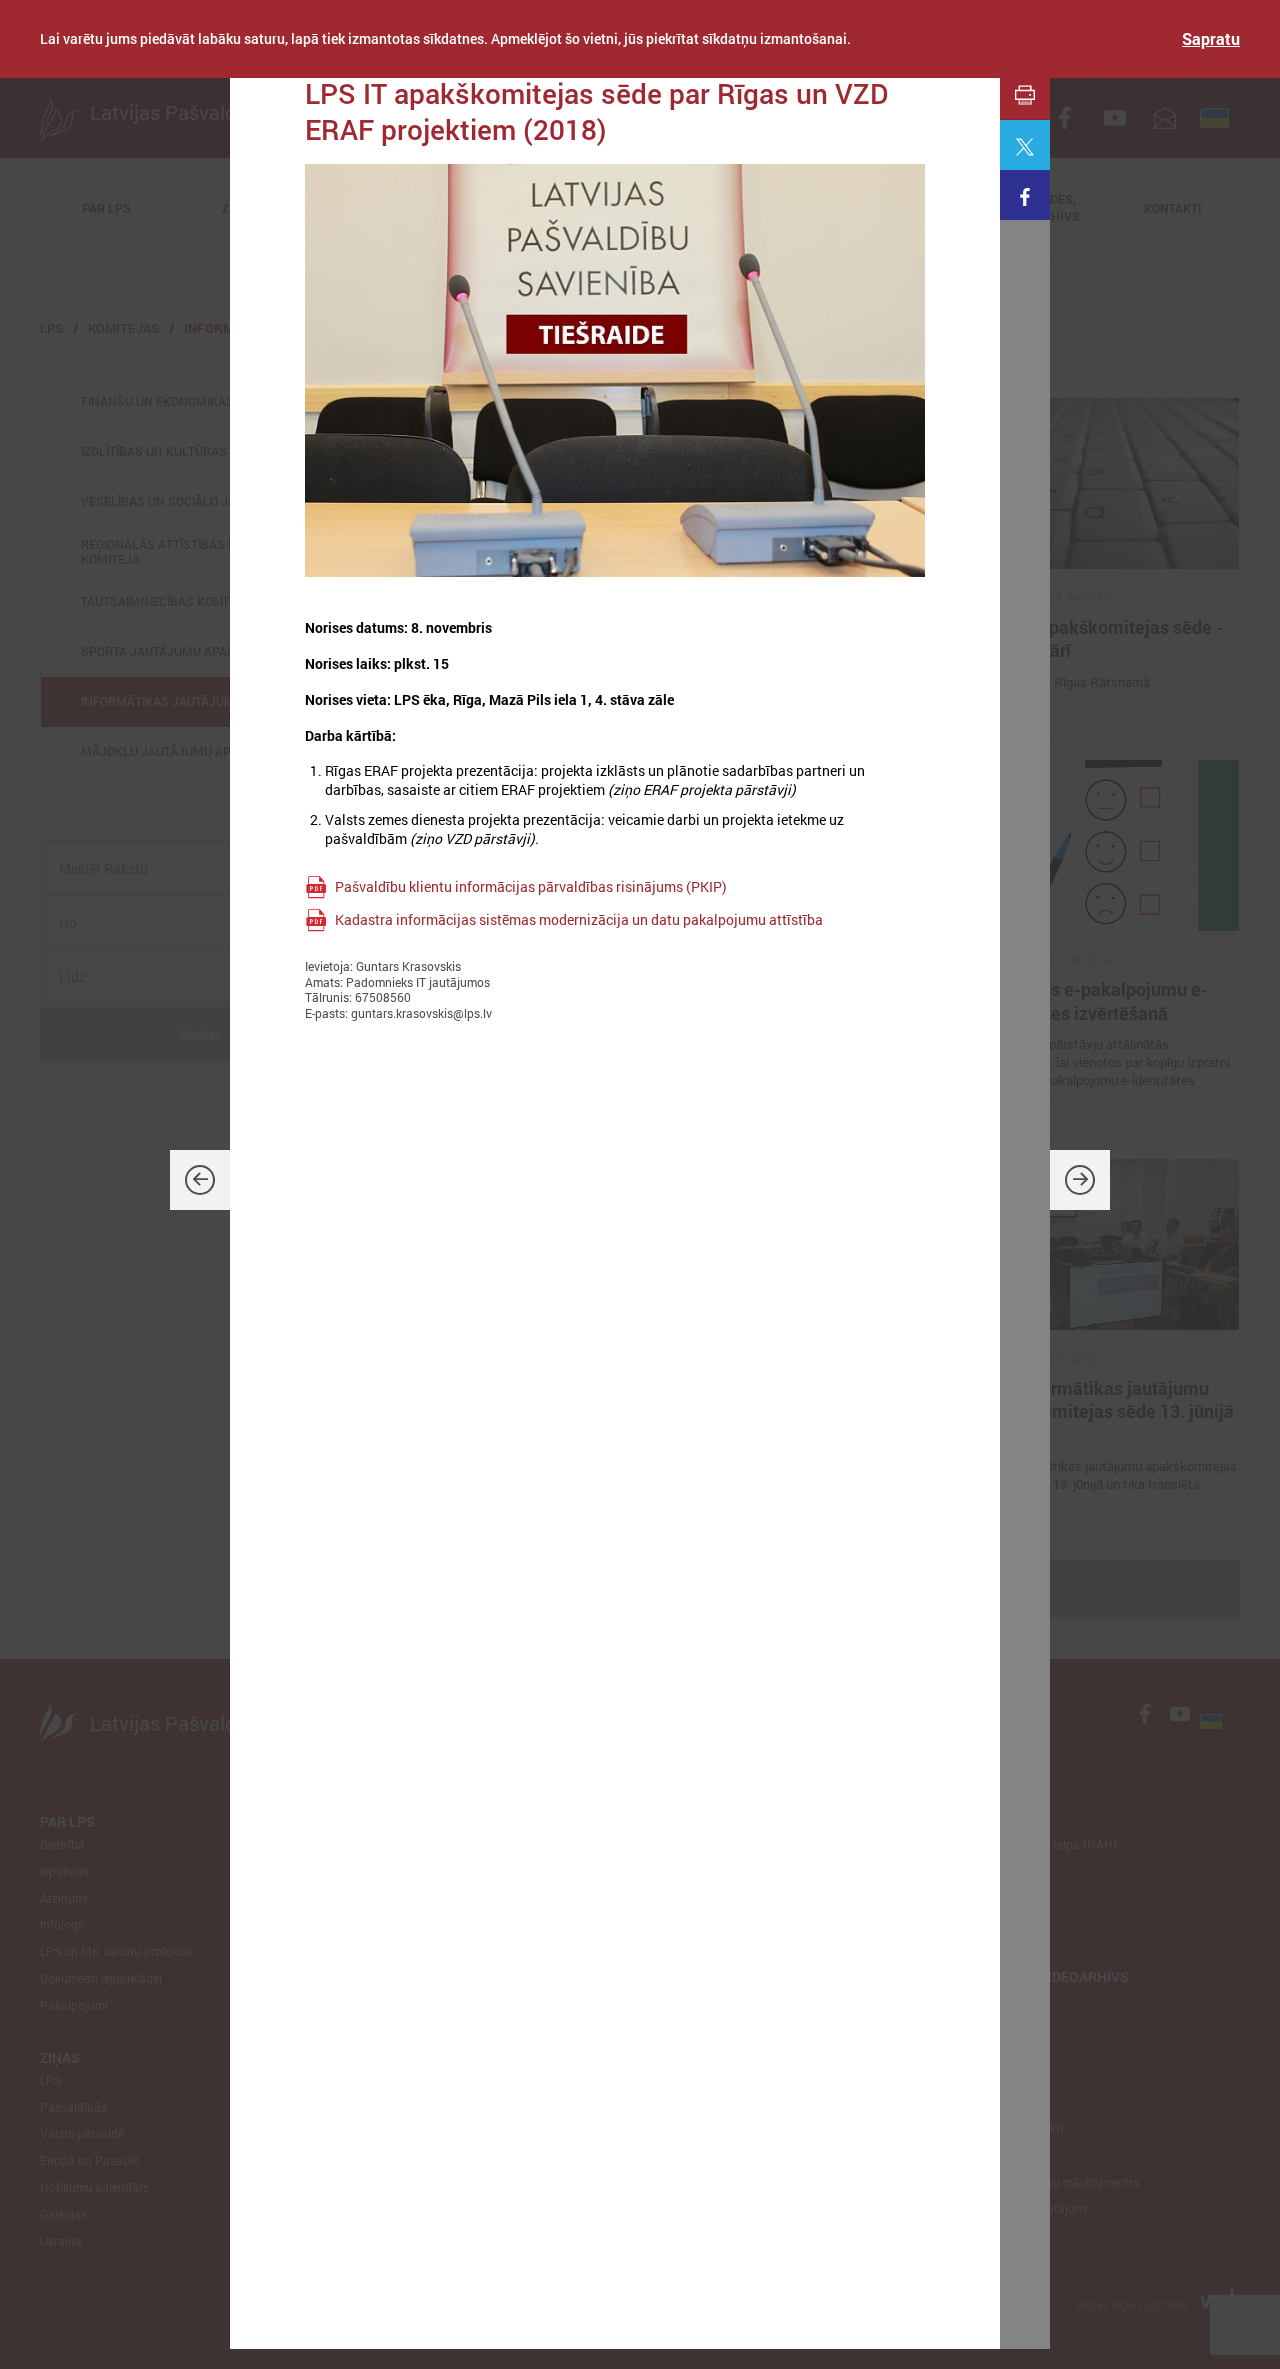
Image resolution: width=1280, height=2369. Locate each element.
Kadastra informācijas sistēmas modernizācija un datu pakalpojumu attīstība (579, 919)
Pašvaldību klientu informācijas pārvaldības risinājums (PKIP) (531, 886)
